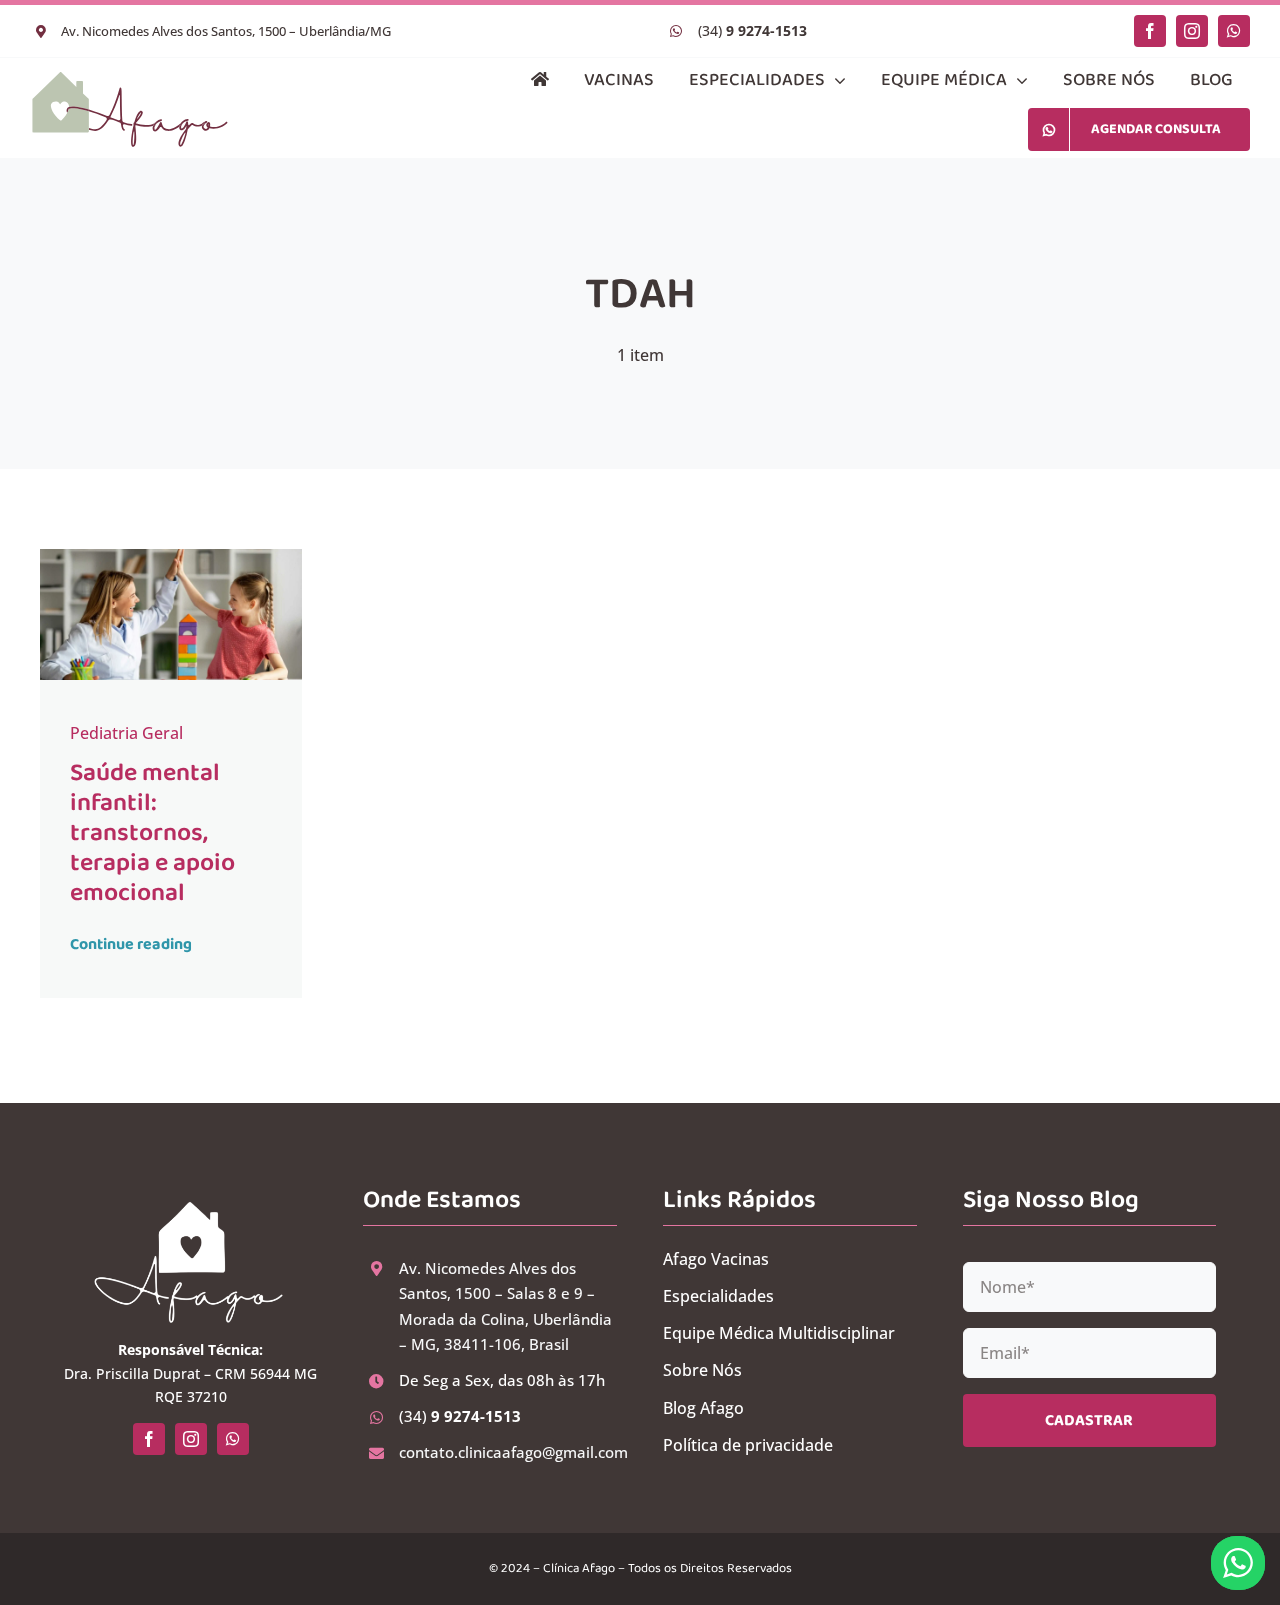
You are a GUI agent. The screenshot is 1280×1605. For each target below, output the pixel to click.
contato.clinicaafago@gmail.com (513, 1452)
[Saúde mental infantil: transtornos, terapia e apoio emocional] (171, 557)
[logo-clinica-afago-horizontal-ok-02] (130, 77)
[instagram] (1192, 31)
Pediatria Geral (126, 733)
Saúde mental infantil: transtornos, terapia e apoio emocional (152, 833)
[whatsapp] (1234, 31)
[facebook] (1150, 31)
